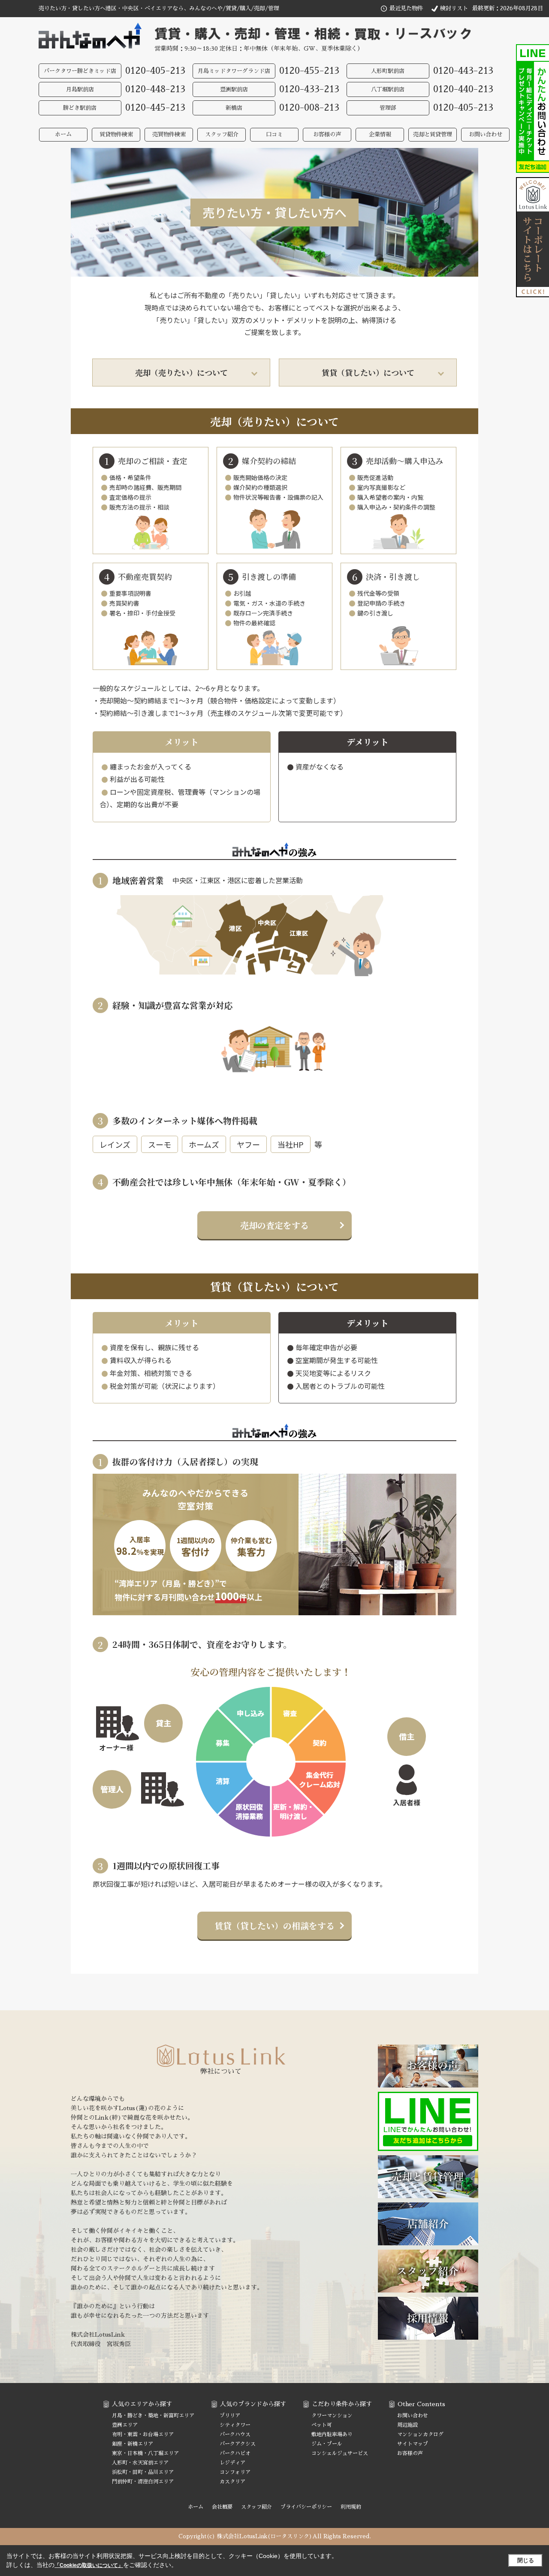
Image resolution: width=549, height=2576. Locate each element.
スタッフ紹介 (222, 134)
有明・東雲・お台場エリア (143, 2434)
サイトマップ (413, 2444)
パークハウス (235, 2434)
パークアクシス (238, 2444)
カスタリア (232, 2482)
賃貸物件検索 (116, 134)
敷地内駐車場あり (332, 2434)
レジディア (232, 2463)
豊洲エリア (125, 2425)
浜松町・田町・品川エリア (143, 2472)
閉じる (526, 2560)
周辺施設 (407, 2425)
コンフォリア (235, 2472)
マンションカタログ (420, 2434)
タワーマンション (332, 2416)
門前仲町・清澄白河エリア (143, 2482)
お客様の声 (327, 134)
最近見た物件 (406, 8)
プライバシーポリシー (306, 2507)
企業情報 (380, 134)
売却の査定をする (274, 1225)
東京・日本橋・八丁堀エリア (145, 2453)
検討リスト (454, 8)
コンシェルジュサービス (340, 2453)
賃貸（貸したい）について (368, 372)
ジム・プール (327, 2444)
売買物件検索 (169, 134)
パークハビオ (235, 2453)
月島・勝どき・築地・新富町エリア (153, 2416)
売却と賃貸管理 (433, 134)
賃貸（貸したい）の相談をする (274, 1926)
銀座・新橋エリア (133, 2444)
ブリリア (230, 2416)
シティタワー (235, 2425)
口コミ (274, 134)
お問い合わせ (486, 134)
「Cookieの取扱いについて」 (89, 2565)
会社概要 (222, 2507)
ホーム (63, 134)
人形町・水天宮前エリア (140, 2463)
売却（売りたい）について (181, 372)
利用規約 (351, 2507)
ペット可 (322, 2425)
